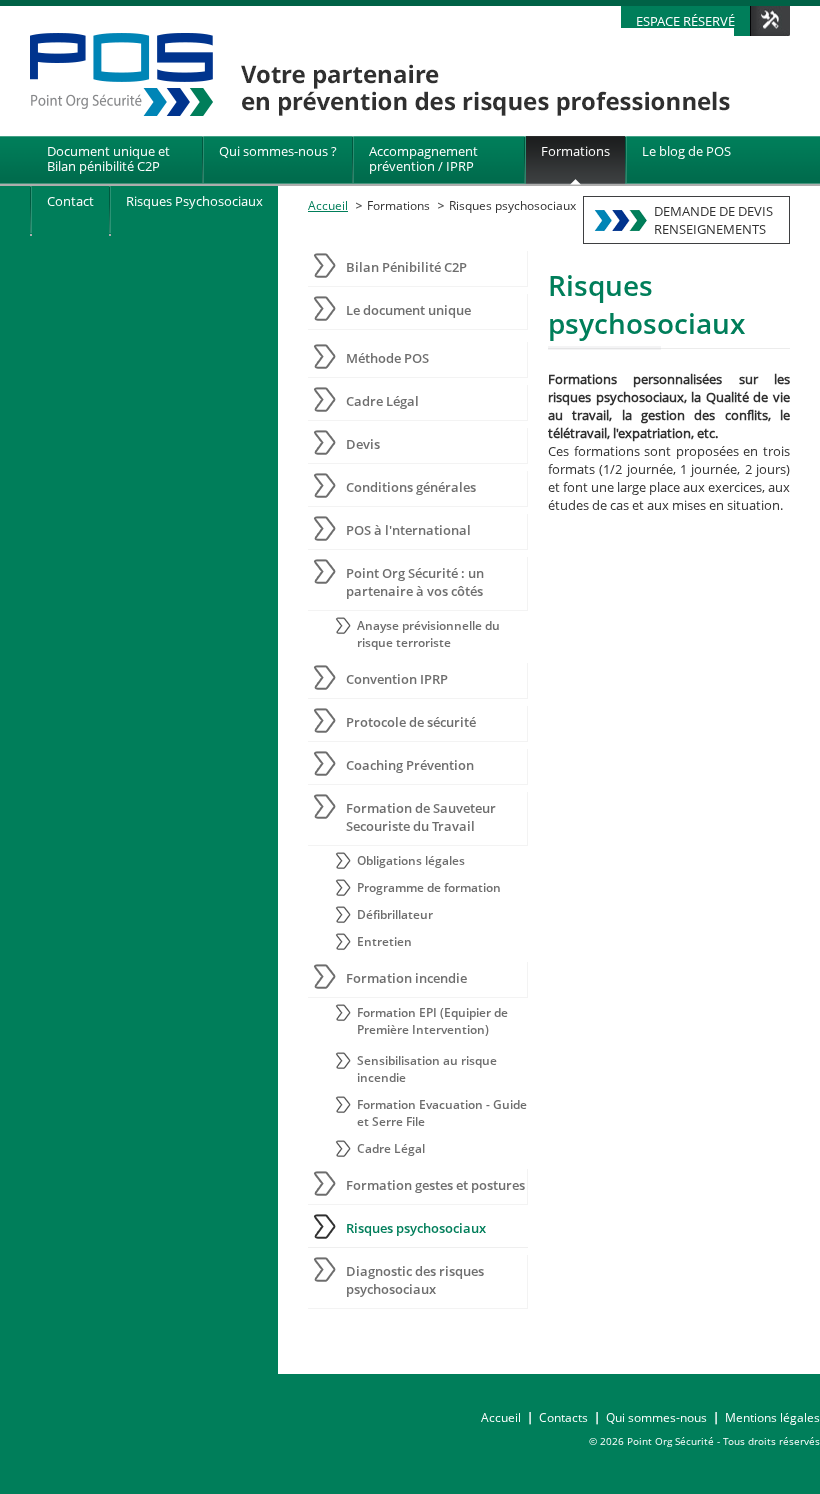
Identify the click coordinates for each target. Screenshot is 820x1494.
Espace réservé (685, 21)
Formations (575, 151)
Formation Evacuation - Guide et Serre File (442, 1113)
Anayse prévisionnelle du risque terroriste (428, 634)
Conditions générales (411, 487)
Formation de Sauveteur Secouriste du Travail (421, 817)
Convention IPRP (397, 679)
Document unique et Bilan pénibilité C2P (108, 158)
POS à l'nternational (408, 530)
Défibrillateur (395, 914)
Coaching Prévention (410, 765)
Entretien (384, 941)
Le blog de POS (686, 151)
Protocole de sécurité (411, 722)
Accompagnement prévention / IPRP (423, 158)
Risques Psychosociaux (194, 201)
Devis (363, 444)
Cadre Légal (382, 401)
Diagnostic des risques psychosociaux (415, 1280)
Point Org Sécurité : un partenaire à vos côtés (415, 582)
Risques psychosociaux (512, 205)
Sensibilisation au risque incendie (427, 1069)
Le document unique (408, 310)
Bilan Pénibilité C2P (406, 267)
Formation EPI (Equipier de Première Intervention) (432, 1021)
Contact (70, 201)
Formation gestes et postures (435, 1185)
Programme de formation (429, 887)
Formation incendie (406, 978)
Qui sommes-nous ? (278, 151)
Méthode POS (387, 358)
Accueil (328, 205)
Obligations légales (411, 860)
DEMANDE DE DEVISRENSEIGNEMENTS (713, 220)
